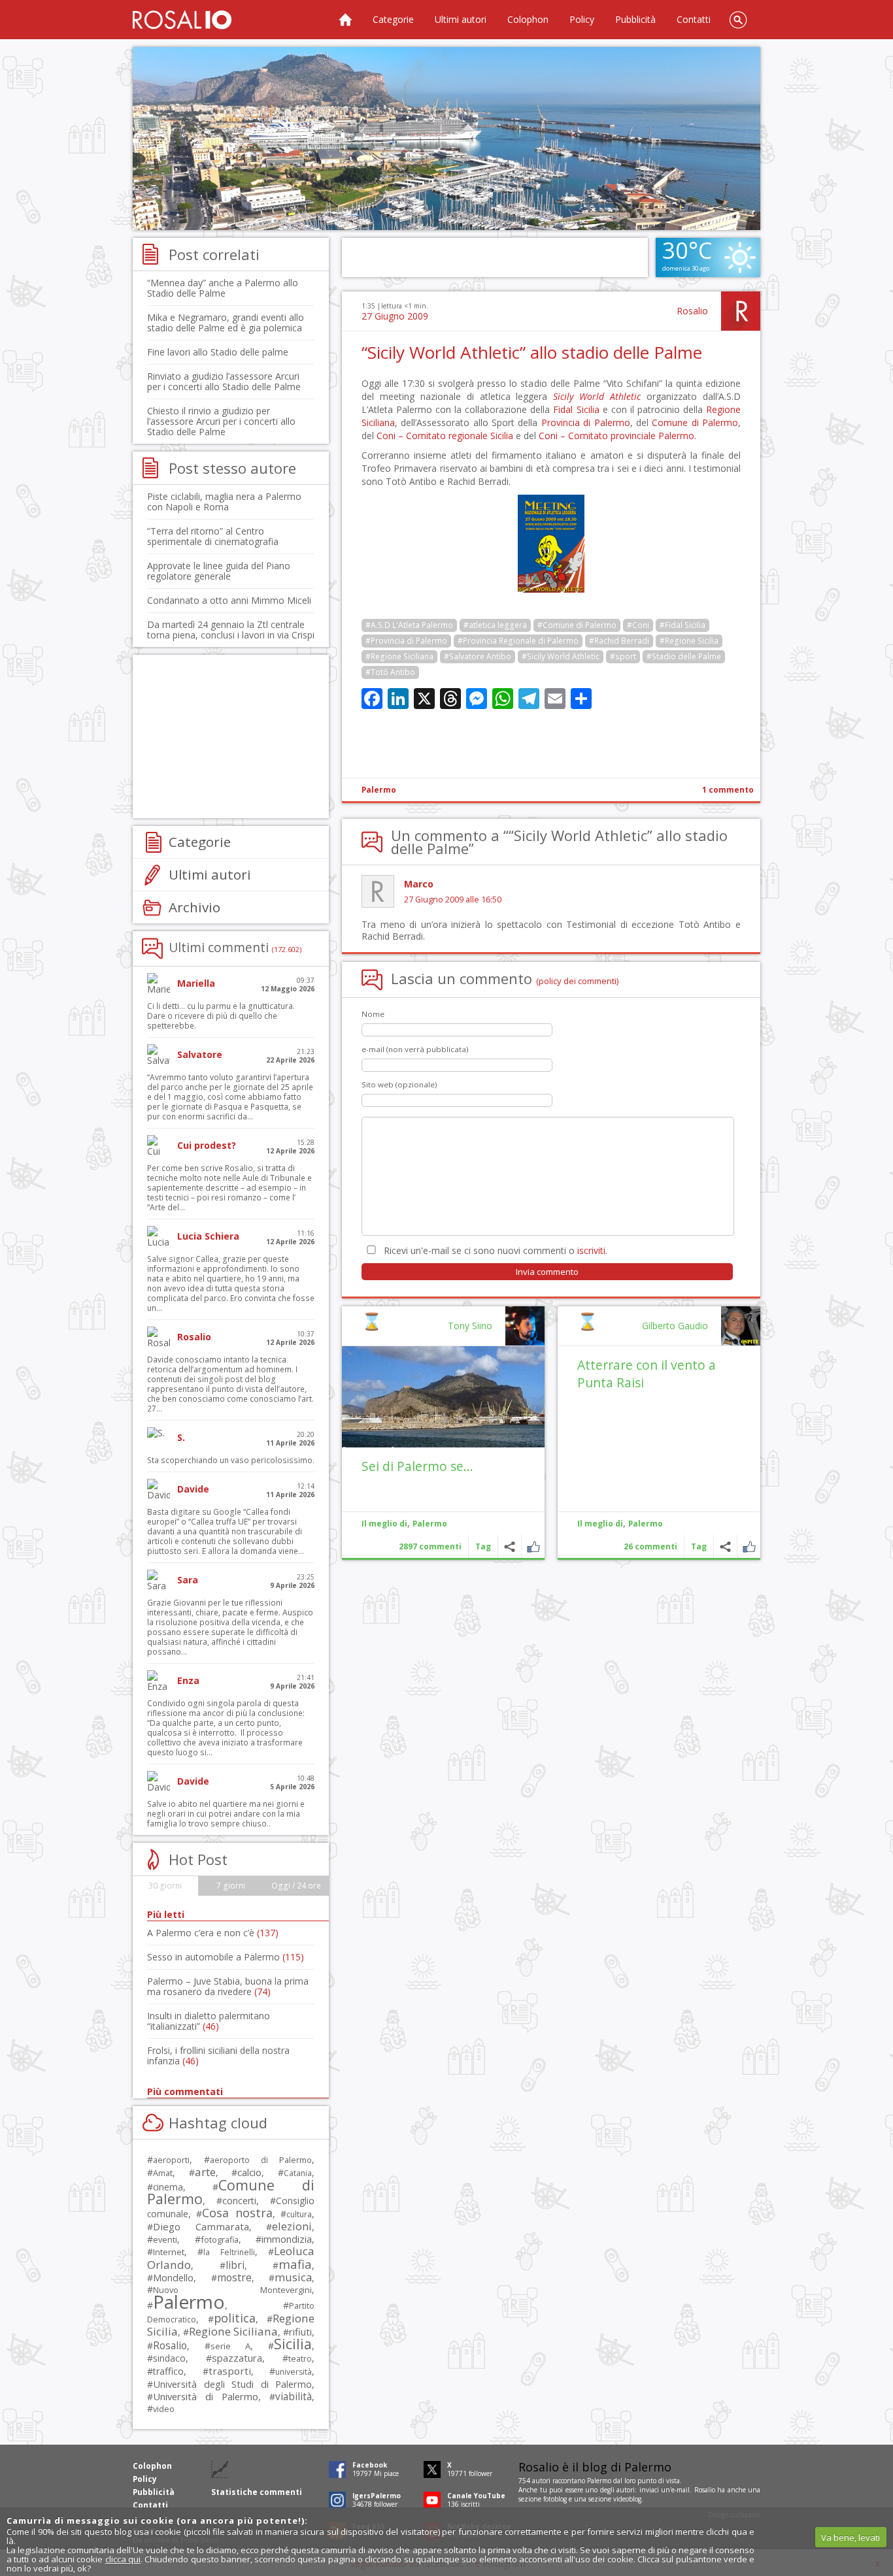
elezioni (292, 2226)
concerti (239, 2201)
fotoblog (555, 2499)
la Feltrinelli (229, 2252)
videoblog (627, 2499)
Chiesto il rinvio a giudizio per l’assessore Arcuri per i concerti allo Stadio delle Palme (221, 421)
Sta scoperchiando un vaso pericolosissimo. (231, 1460)
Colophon (528, 19)
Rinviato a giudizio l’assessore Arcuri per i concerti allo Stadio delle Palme (224, 381)
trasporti (230, 2371)
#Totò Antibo (390, 672)
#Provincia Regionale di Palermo (518, 641)
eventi (165, 2239)
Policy (582, 19)
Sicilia (293, 2344)
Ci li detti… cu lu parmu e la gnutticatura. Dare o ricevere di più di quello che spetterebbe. (221, 1016)
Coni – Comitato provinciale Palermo (616, 436)
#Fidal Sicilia (682, 625)
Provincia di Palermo (586, 422)
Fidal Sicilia (576, 409)
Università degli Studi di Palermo (232, 2384)
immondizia (287, 2239)
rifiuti (300, 2332)
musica (293, 2277)
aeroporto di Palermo (261, 2160)
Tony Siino (470, 1326)
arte (205, 2172)
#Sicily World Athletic (561, 656)
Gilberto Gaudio (675, 1326)
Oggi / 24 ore (296, 1886)
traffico (168, 2371)
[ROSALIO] (182, 20)
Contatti (694, 19)
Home (345, 20)
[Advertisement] (446, 139)
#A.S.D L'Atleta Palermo (409, 625)
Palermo (379, 790)
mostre (234, 2277)
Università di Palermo (206, 2396)
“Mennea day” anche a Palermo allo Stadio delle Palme (223, 288)
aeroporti (171, 2160)
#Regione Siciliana (399, 656)
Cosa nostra (237, 2213)
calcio (249, 2172)
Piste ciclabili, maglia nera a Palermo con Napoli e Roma (224, 502)
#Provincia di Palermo (406, 641)
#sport (623, 656)
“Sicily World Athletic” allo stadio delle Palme (532, 352)
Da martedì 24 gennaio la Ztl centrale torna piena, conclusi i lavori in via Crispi (231, 630)
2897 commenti (430, 1546)
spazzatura (237, 2358)
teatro (300, 2359)
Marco (419, 884)
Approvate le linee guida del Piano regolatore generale (219, 571)
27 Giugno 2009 (395, 316)
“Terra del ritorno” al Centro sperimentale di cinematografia (213, 536)
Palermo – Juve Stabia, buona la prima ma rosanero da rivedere (228, 1986)
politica (235, 2318)
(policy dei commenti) (578, 981)
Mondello (173, 2278)
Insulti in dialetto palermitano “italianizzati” (209, 2021)
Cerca (738, 20)
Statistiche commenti (257, 2492)
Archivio (194, 907)
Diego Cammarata (201, 2226)
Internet (169, 2252)
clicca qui (123, 2559)
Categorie (393, 19)
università (294, 2372)
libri (235, 2265)
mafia (295, 2264)
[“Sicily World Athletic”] (551, 589)
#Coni (638, 625)
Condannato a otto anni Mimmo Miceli (229, 600)
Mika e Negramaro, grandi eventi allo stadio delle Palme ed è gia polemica (226, 322)
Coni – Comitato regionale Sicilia (445, 436)
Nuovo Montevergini (232, 2290)
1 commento (728, 790)
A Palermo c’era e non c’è (213, 1933)
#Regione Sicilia (689, 641)
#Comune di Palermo (577, 625)
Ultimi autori (461, 19)
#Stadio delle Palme (684, 656)
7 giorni (231, 1886)
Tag (699, 1546)
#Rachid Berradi (619, 641)
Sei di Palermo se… (417, 1466)
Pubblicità (635, 19)
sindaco (169, 2358)
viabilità (294, 2397)
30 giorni (165, 1886)
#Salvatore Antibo (478, 656)
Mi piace (749, 1546)
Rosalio (692, 311)
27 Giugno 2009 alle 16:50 (453, 900)
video (164, 2409)
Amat (163, 2173)
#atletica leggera (495, 625)
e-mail (681, 2490)
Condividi (725, 1546)
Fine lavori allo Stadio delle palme (218, 352)
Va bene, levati (851, 2537)
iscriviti (591, 1250)
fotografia (220, 2239)
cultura (299, 2214)
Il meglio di (600, 1524)
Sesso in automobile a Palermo (226, 1957)
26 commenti (650, 1546)
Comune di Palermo (695, 422)
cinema (168, 2187)
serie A (230, 2346)
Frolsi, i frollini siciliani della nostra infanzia (218, 2056)
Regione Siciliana (233, 2331)
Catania (298, 2173)
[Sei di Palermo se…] (443, 1397)
